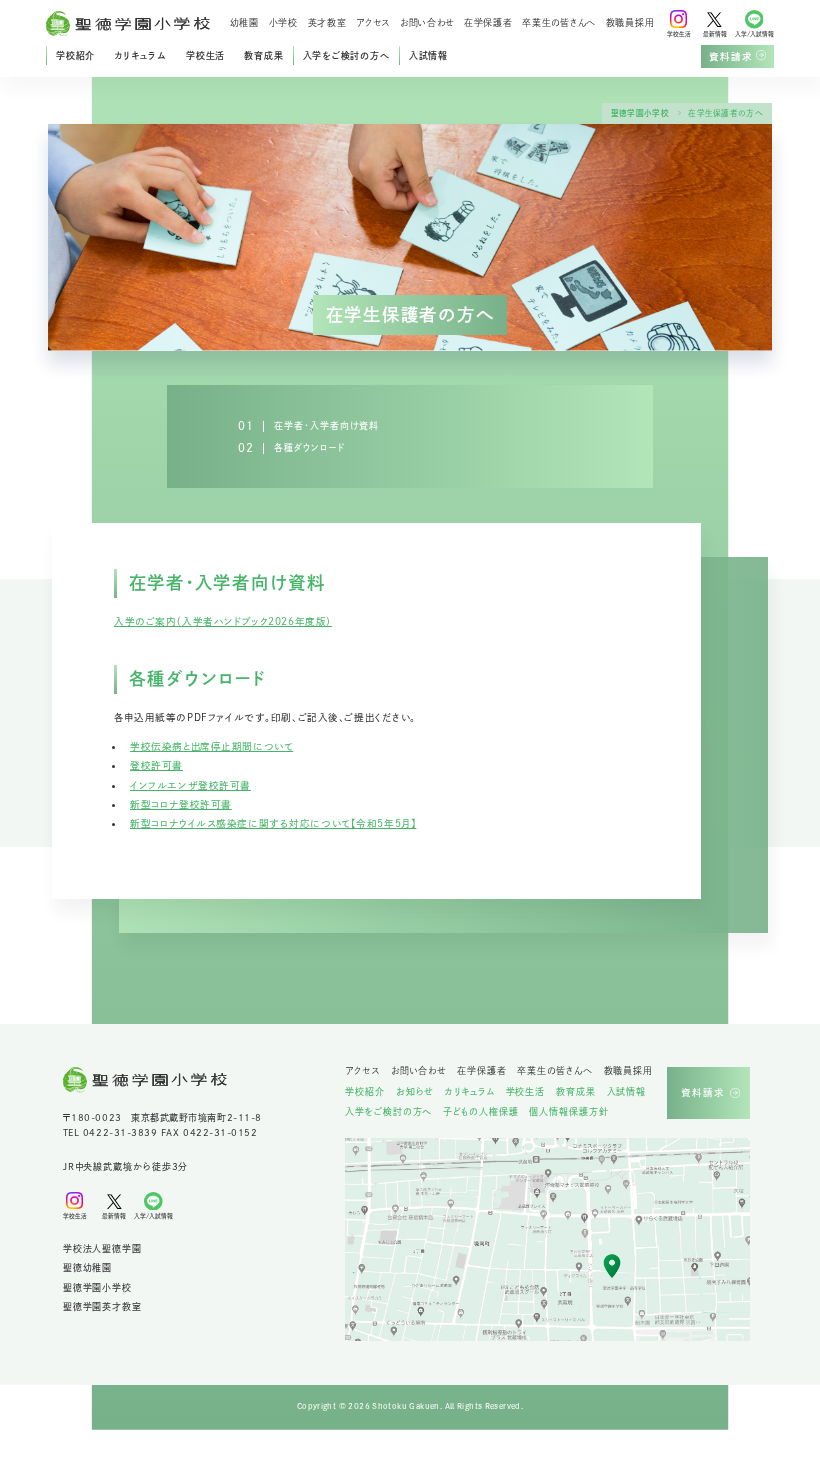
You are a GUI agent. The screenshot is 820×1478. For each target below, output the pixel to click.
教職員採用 (630, 23)
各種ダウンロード (309, 447)
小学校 (283, 23)
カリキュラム (140, 55)
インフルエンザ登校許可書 (190, 785)
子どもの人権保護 (480, 1112)
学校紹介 (75, 55)
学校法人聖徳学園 (102, 1248)
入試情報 (428, 55)
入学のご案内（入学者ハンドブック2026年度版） (223, 621)
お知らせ (415, 1092)
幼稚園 (244, 23)
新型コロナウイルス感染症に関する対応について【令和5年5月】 (273, 823)
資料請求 (731, 56)
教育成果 (263, 55)
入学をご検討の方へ (346, 55)
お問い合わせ (427, 23)
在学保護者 (488, 23)
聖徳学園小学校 (640, 113)
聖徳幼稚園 (87, 1267)
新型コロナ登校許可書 (181, 804)
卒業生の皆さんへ (559, 23)
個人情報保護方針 (568, 1112)
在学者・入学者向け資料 (326, 425)
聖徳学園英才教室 (102, 1306)
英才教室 (327, 23)
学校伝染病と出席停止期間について (211, 746)
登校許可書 (156, 765)
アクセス (373, 23)
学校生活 (205, 55)
